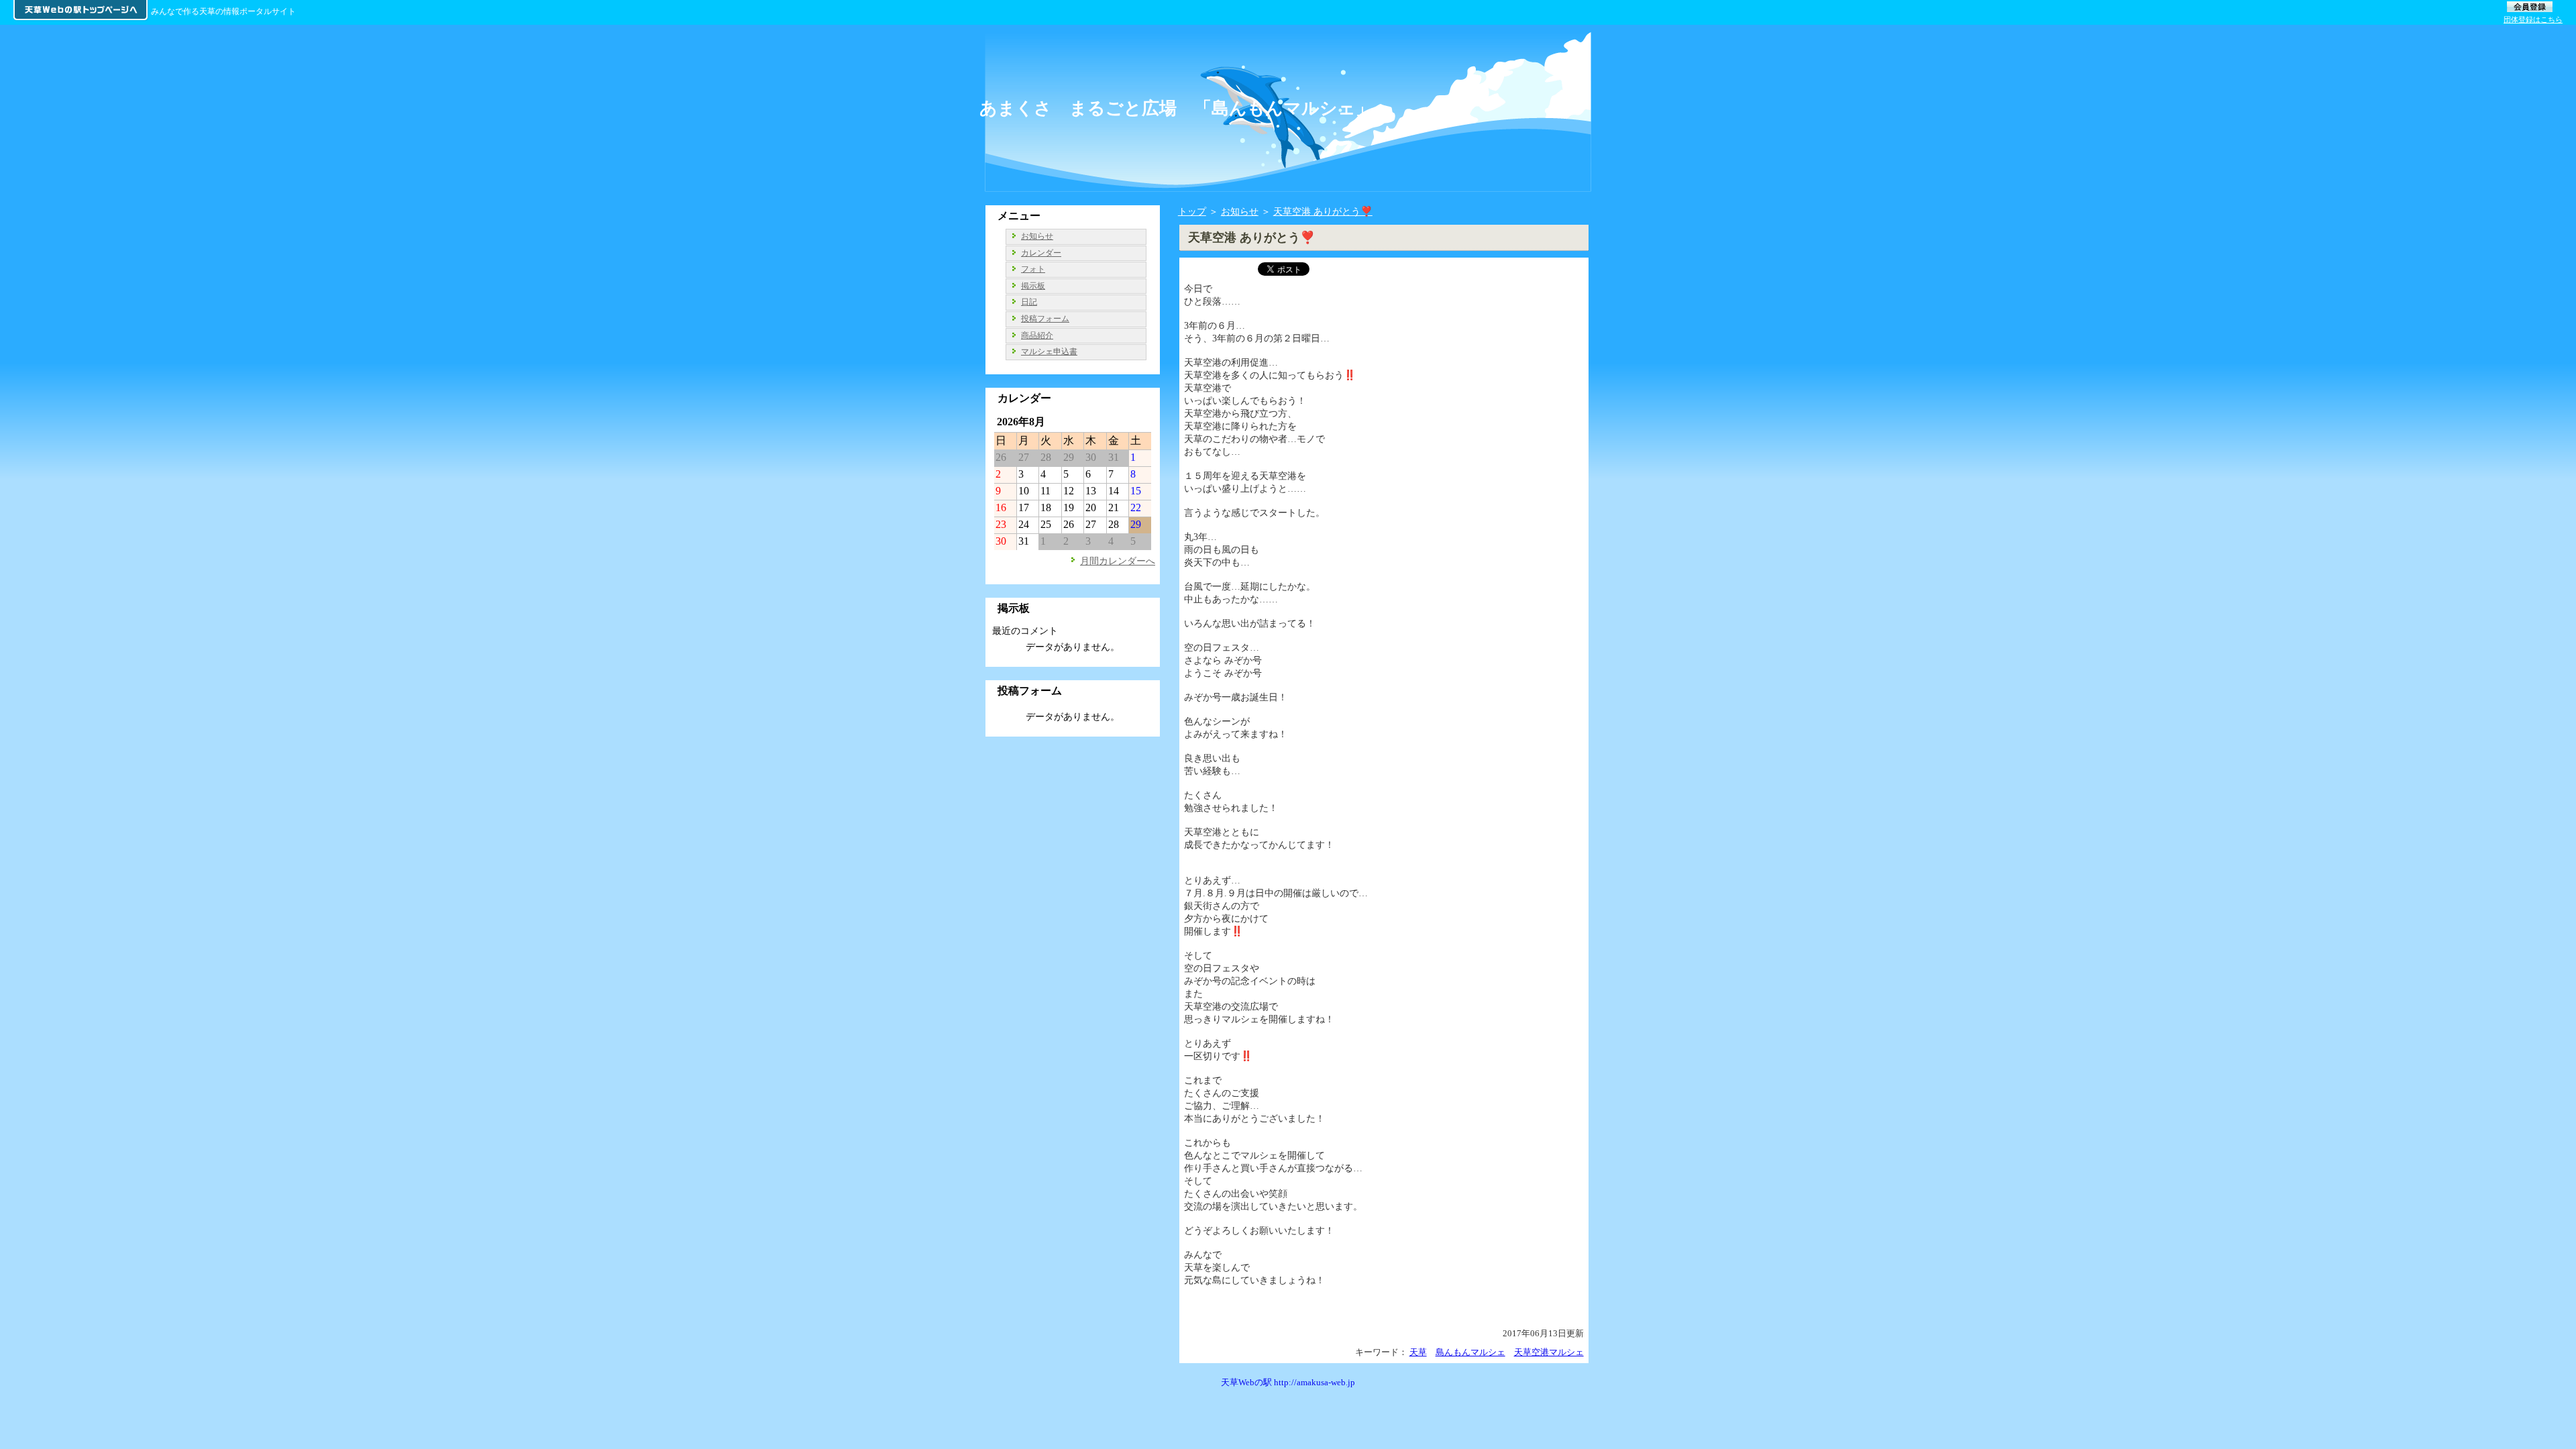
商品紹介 (1037, 335)
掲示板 (1033, 286)
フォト (1033, 269)
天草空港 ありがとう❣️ (1323, 211)
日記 (1029, 302)
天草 (1418, 1352)
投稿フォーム (1045, 319)
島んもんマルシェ (1470, 1352)
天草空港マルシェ (1549, 1352)
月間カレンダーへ (1118, 561)
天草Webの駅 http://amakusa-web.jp (1288, 1382)
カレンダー (1041, 253)
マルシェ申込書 (1049, 352)
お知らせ (1240, 211)
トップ (1192, 211)
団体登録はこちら (2533, 19)
